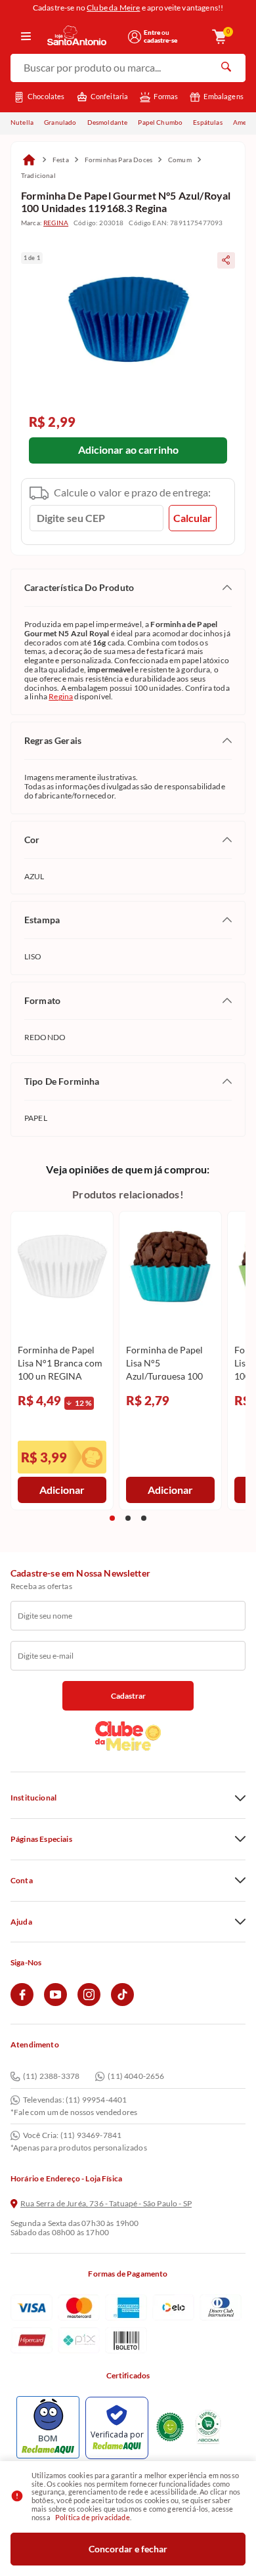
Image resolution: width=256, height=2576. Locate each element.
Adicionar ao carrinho (128, 449)
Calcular (193, 518)
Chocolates (46, 96)
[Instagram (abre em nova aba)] (89, 2003)
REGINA (56, 223)
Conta (22, 1881)
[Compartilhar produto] (226, 260)
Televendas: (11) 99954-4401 (75, 2100)
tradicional (38, 175)
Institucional (33, 1798)
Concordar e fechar (128, 2549)
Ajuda (21, 1922)
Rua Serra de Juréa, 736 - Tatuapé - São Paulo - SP (106, 2204)
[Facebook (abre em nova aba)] (22, 2003)
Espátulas (207, 122)
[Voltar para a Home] (83, 36)
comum (180, 160)
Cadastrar (128, 1696)
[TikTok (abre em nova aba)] (122, 2003)
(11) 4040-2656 (136, 2077)
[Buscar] (226, 68)
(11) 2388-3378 (51, 2077)
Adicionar (62, 1490)
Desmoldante (108, 122)
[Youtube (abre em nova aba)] (55, 2003)
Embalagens (224, 96)
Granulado (60, 122)
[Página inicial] (29, 160)
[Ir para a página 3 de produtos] (144, 1518)
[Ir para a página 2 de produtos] (128, 1518)
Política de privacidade (93, 2517)
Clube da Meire (113, 8)
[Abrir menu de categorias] (26, 37)
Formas (166, 96)
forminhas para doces (118, 160)
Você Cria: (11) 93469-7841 (72, 2135)
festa (61, 160)
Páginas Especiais (41, 1839)
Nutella (22, 122)
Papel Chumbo (160, 122)
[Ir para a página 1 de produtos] (112, 1518)
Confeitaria (110, 96)
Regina (61, 696)
